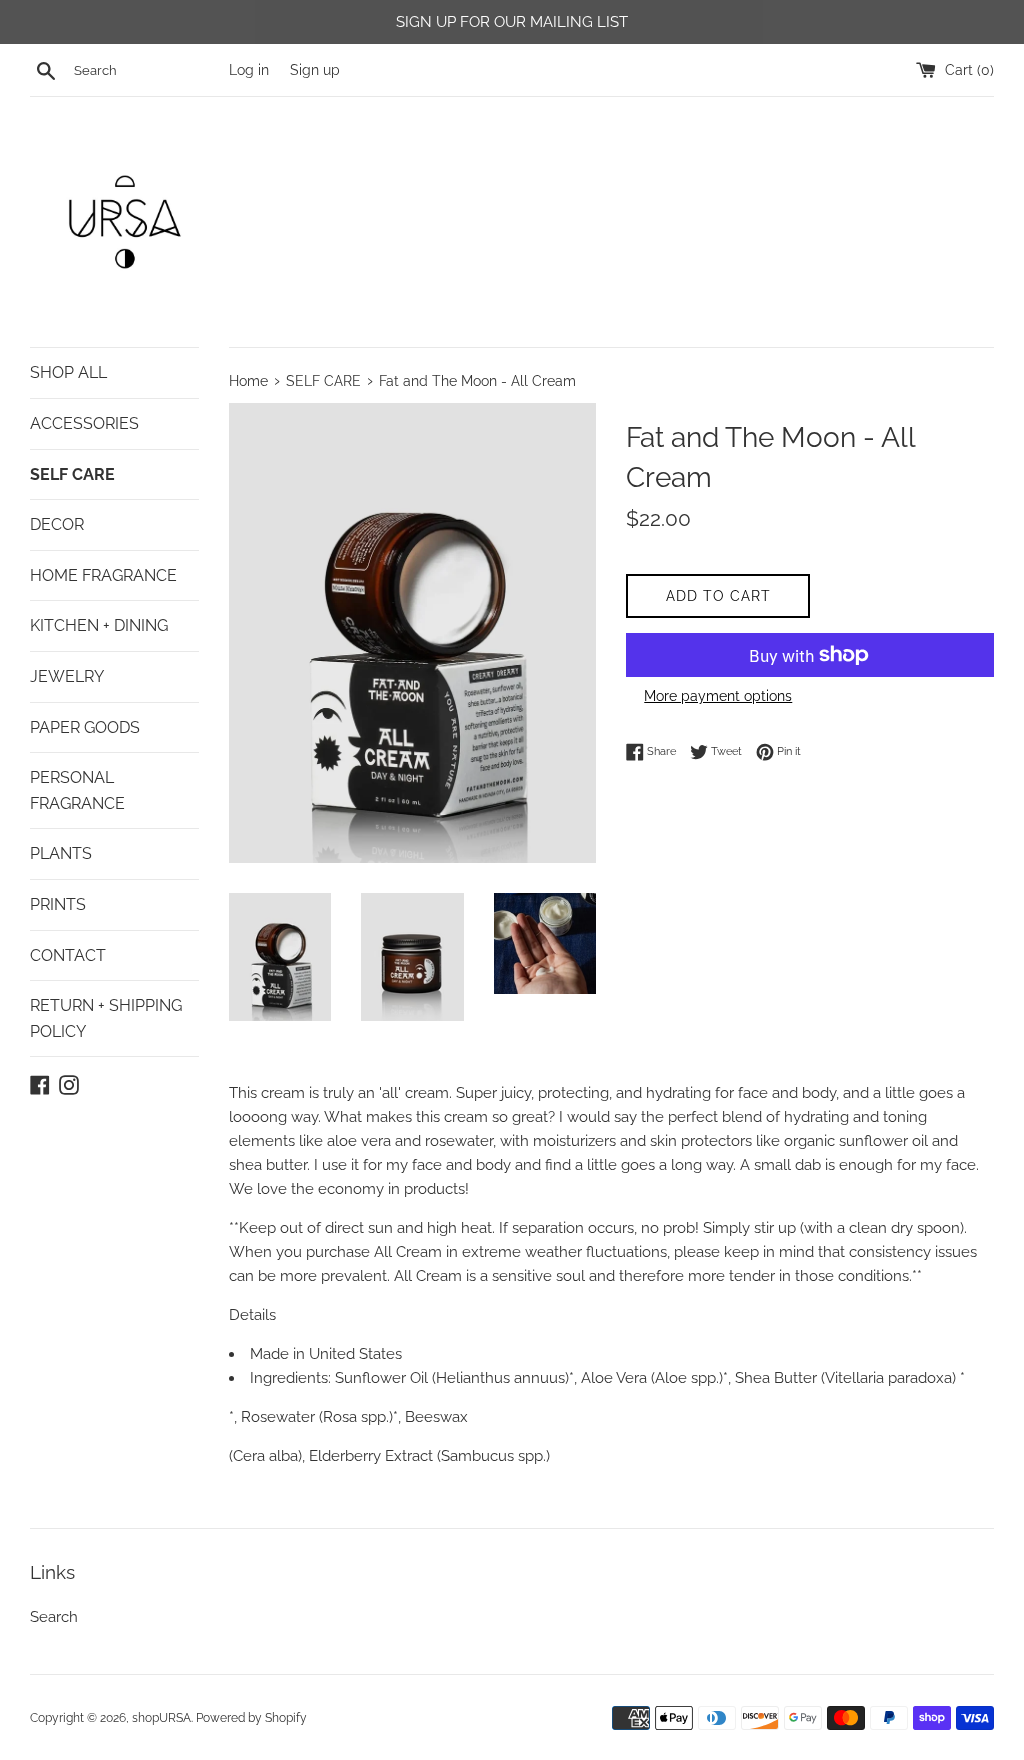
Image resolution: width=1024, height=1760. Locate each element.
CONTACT (68, 955)
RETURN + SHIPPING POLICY (106, 1018)
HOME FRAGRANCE (103, 575)
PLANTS (61, 853)
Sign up (315, 70)
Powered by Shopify (251, 1718)
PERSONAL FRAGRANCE (77, 790)
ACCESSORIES (84, 423)
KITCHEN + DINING (99, 625)
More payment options (718, 696)
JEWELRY (67, 676)
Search (54, 1617)
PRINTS (58, 904)
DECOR (57, 524)
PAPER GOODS (85, 727)
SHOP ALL (68, 372)
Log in (249, 70)
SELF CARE (72, 474)
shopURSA (161, 1718)
